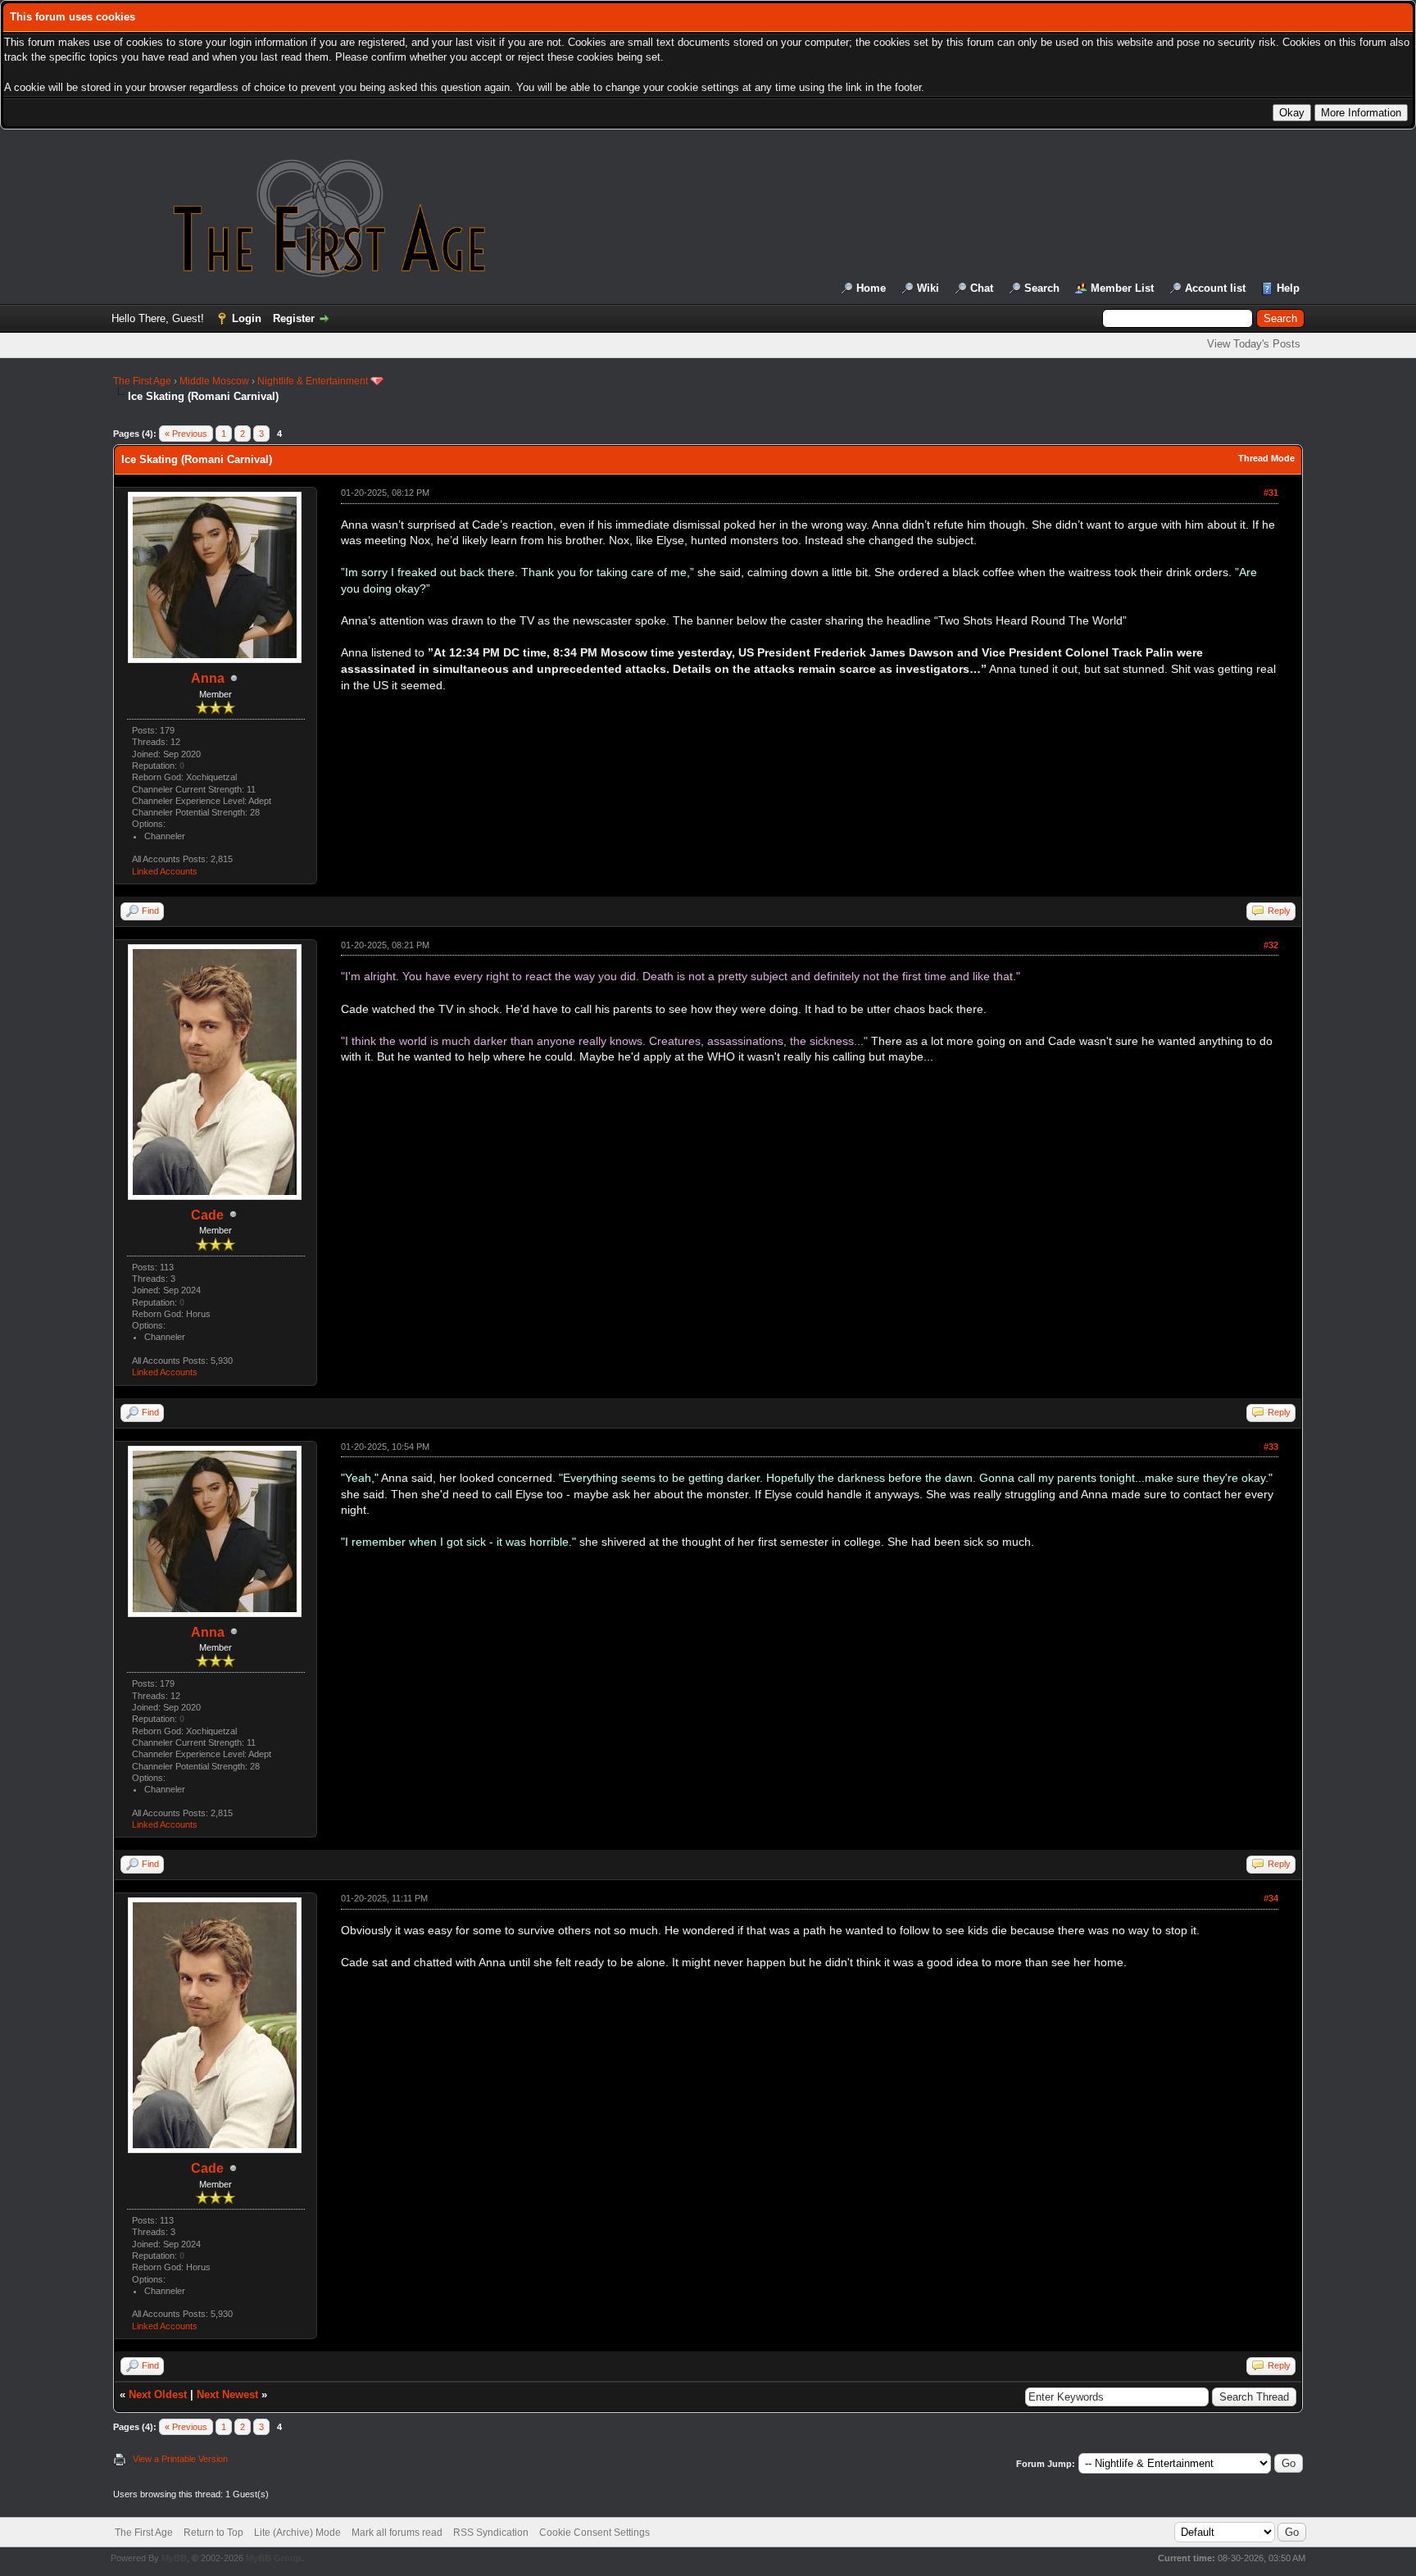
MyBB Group (274, 2558)
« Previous (186, 434)
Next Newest (227, 2394)
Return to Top (213, 2533)
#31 (1271, 493)
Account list (1215, 288)
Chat (982, 288)
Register (294, 318)
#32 (1271, 945)
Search (1042, 288)
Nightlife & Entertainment (313, 381)
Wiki (928, 288)
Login (247, 318)
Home (871, 288)
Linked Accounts (165, 871)
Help (1288, 288)
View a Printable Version (180, 2459)
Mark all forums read (397, 2533)
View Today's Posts (1254, 344)
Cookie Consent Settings (595, 2533)
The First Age (142, 381)
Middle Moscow (214, 381)
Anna (208, 678)
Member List (1122, 288)
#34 (1271, 1898)
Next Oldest (158, 2394)
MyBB (174, 2558)
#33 (1271, 1447)
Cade (207, 1215)
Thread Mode (1266, 458)
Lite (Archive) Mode (297, 2533)
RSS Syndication (491, 2533)
